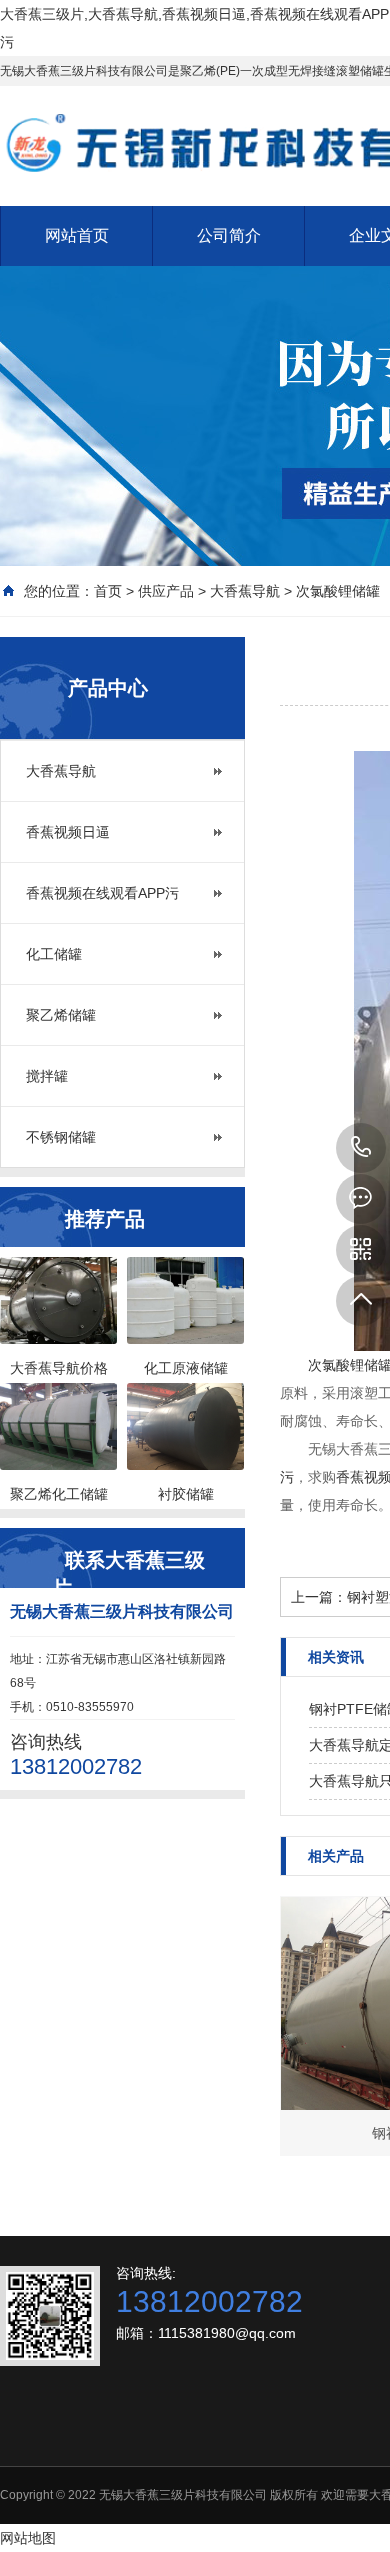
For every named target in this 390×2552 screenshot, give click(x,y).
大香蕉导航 (245, 591)
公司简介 (229, 235)
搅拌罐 (47, 1076)
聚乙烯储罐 (61, 1015)
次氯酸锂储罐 (338, 591)
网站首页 (77, 235)
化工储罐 (54, 954)
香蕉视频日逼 (68, 832)
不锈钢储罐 (61, 1137)
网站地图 (28, 2538)
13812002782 (361, 1148)
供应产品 (166, 591)
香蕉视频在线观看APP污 (102, 893)
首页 (108, 591)
